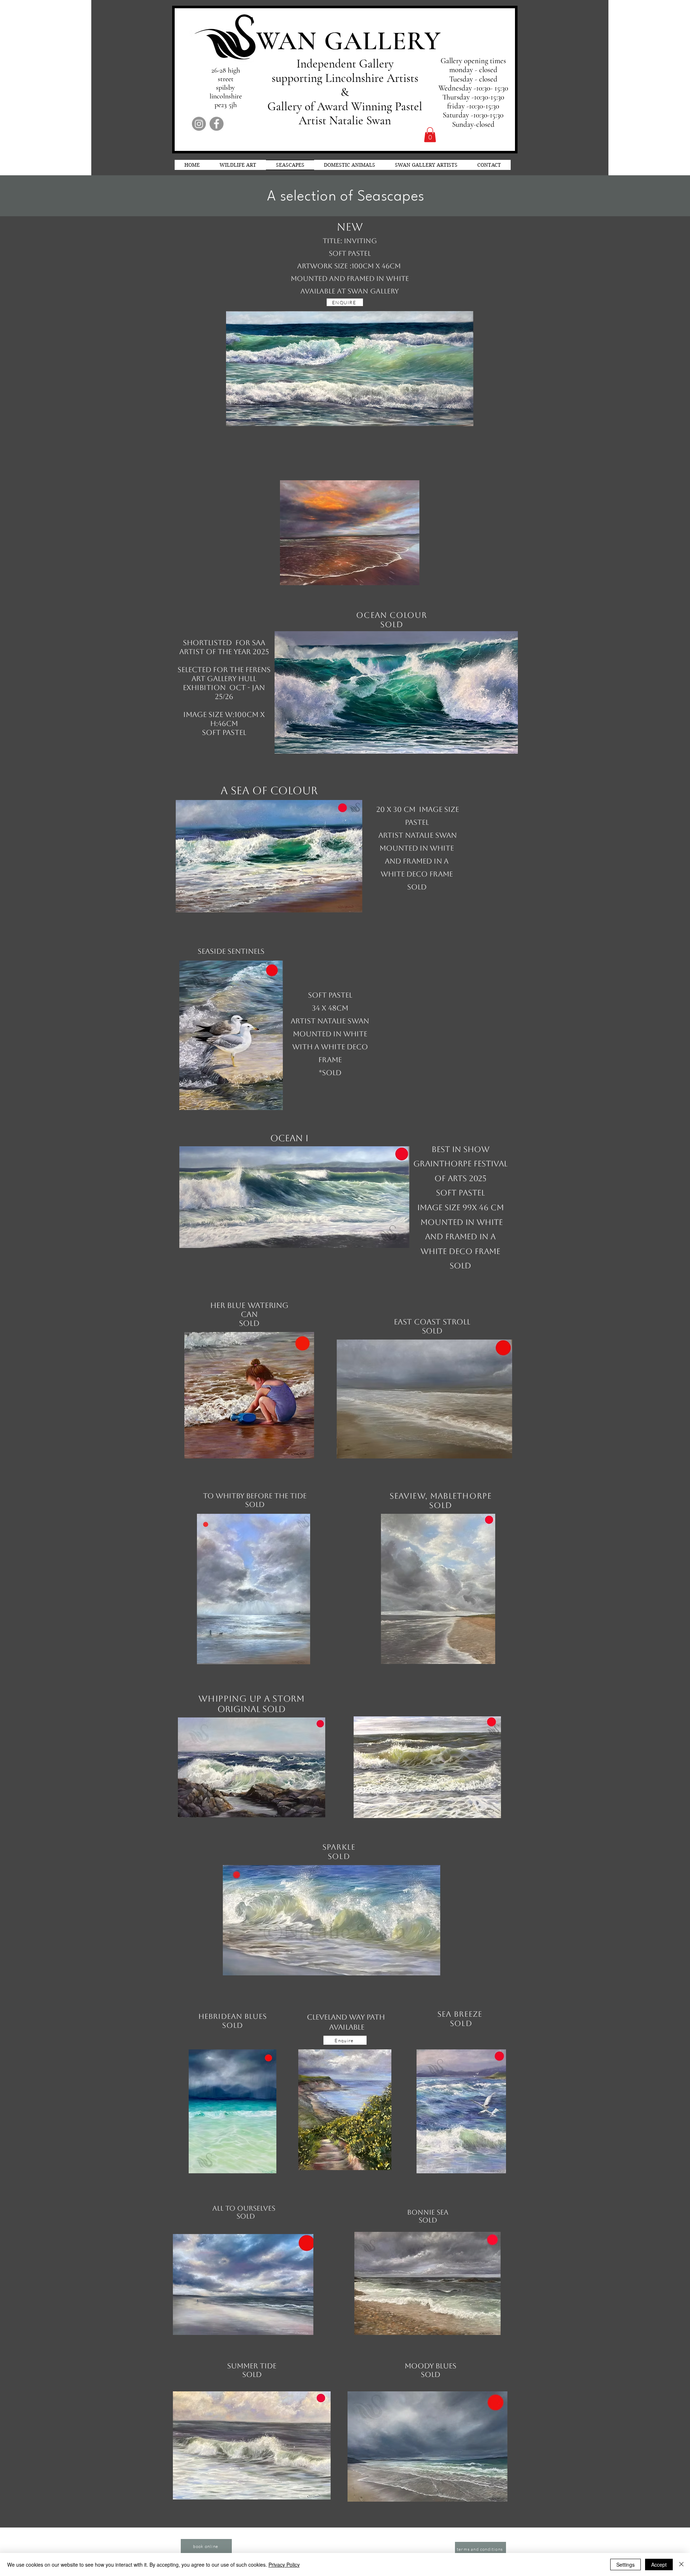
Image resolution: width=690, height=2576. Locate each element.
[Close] (681, 2565)
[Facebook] (217, 124)
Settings (625, 2565)
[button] (430, 135)
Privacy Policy (284, 2565)
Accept (659, 2565)
